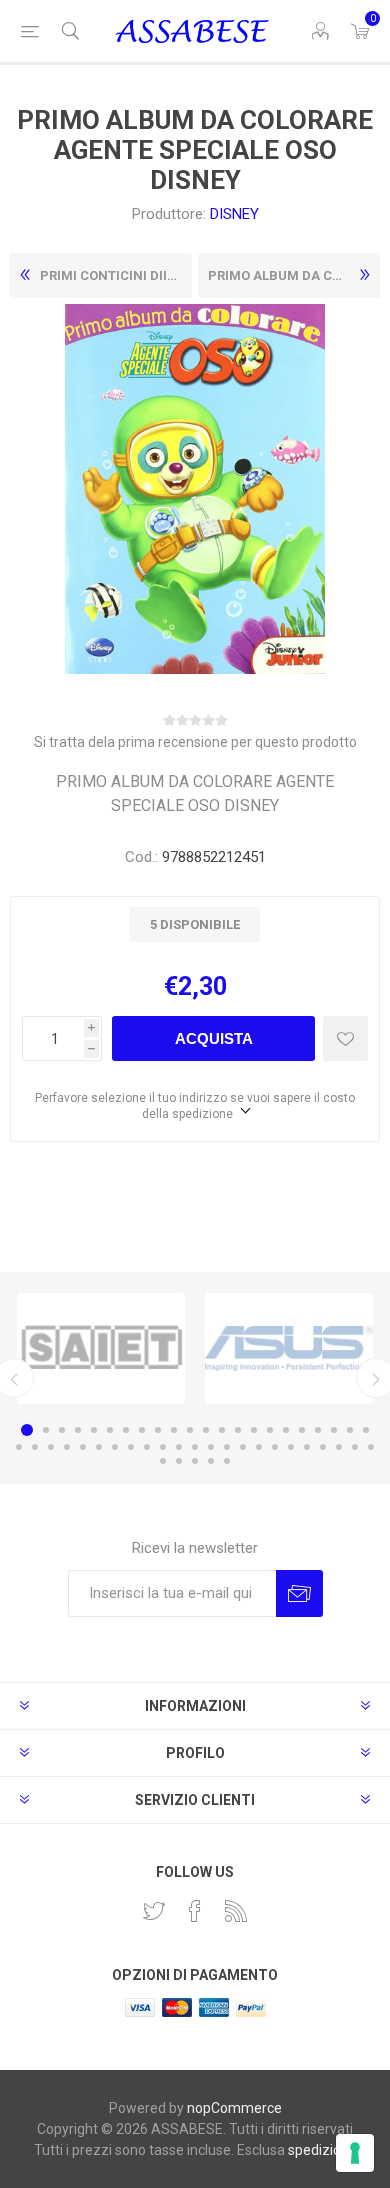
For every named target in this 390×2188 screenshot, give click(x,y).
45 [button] (371, 1447)
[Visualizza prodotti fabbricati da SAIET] (101, 1348)
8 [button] (142, 1430)
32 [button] (163, 1447)
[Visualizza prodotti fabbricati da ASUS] (289, 1348)
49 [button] (211, 1461)
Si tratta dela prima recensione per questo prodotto (195, 742)
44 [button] (355, 1447)
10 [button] (174, 1430)
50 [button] (227, 1461)
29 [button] (115, 1447)
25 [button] (51, 1447)
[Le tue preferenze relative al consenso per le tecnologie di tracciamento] (355, 2153)
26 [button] (67, 1447)
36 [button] (227, 1447)
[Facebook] (195, 1911)
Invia (299, 1593)
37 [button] (243, 1447)
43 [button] (339, 1447)
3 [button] (62, 1430)
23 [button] (19, 1447)
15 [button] (254, 1430)
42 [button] (323, 1447)
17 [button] (286, 1430)
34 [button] (195, 1447)
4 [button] (78, 1430)
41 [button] (307, 1447)
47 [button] (179, 1461)
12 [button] (206, 1430)
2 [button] (46, 1430)
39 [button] (275, 1447)
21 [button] (350, 1430)
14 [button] (238, 1430)
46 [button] (163, 1461)
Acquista (214, 1038)
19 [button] (318, 1430)
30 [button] (131, 1447)
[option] (101, 1348)
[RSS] (236, 1911)
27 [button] (83, 1447)
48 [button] (195, 1461)
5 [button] (94, 1430)
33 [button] (179, 1447)
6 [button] (110, 1430)
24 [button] (35, 1447)
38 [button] (259, 1447)
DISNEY (234, 214)
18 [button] (302, 1430)
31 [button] (147, 1447)
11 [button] (190, 1430)
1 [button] (27, 1430)
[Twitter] (154, 1911)
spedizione (322, 2150)
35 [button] (211, 1447)
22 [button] (366, 1430)
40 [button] (291, 1447)
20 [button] (334, 1430)
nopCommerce (234, 2108)
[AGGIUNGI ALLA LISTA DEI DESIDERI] (345, 1038)
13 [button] (222, 1430)
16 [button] (270, 1430)
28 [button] (99, 1447)
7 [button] (126, 1430)
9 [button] (158, 1430)
